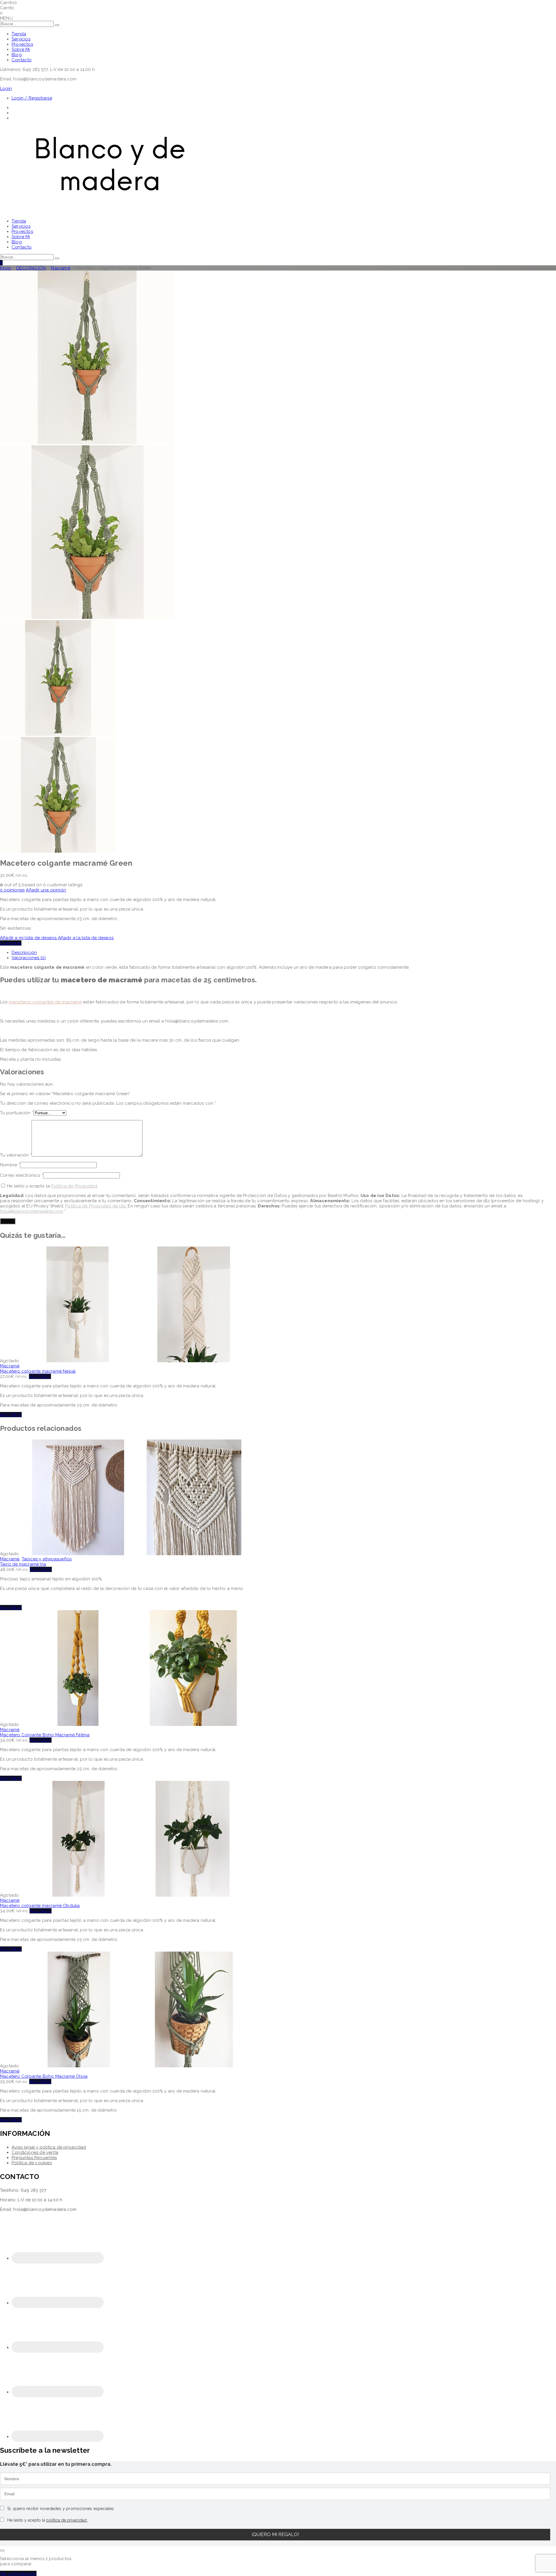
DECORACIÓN (31, 268)
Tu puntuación (17, 1113)
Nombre (10, 1165)
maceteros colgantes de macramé (45, 1002)
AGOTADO (40, 1376)
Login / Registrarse (32, 98)
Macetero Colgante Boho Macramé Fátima (45, 1735)
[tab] (284, 953)
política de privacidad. (67, 2520)
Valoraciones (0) (29, 958)
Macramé (60, 268)
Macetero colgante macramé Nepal (38, 1371)
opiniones (12, 890)
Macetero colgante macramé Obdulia (40, 1906)
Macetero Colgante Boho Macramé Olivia (44, 2076)
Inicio (6, 268)
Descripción (24, 953)
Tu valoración (16, 1155)
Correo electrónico (22, 1175)
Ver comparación (18, 2573)
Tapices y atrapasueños (47, 1559)
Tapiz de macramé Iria (23, 1564)
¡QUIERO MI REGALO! (275, 2534)
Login (6, 89)
